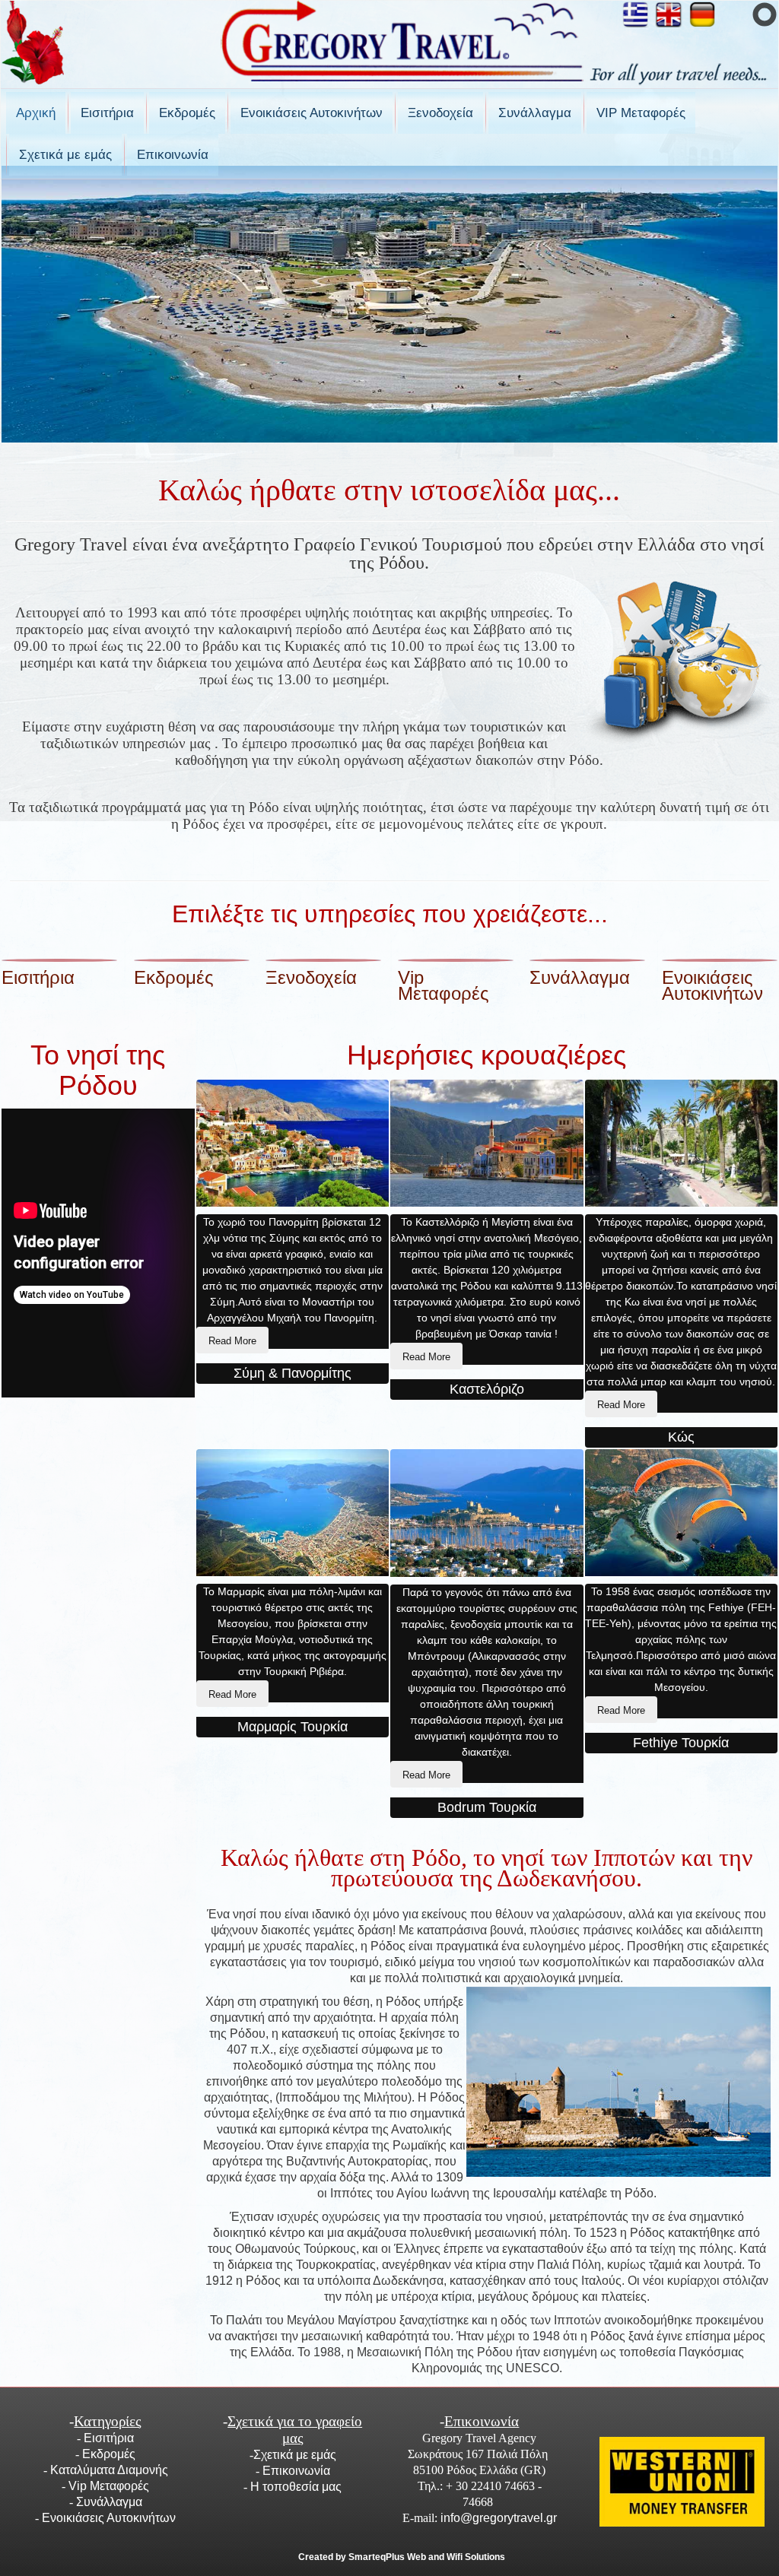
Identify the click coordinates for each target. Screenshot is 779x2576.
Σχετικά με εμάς (65, 155)
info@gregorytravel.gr (499, 2518)
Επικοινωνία (173, 155)
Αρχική (36, 113)
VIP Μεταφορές (641, 113)
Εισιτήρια (107, 113)
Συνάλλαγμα (535, 113)
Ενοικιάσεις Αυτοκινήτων (312, 113)
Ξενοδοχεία (440, 113)
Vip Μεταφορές (444, 985)
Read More (232, 1341)
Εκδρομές (187, 113)
